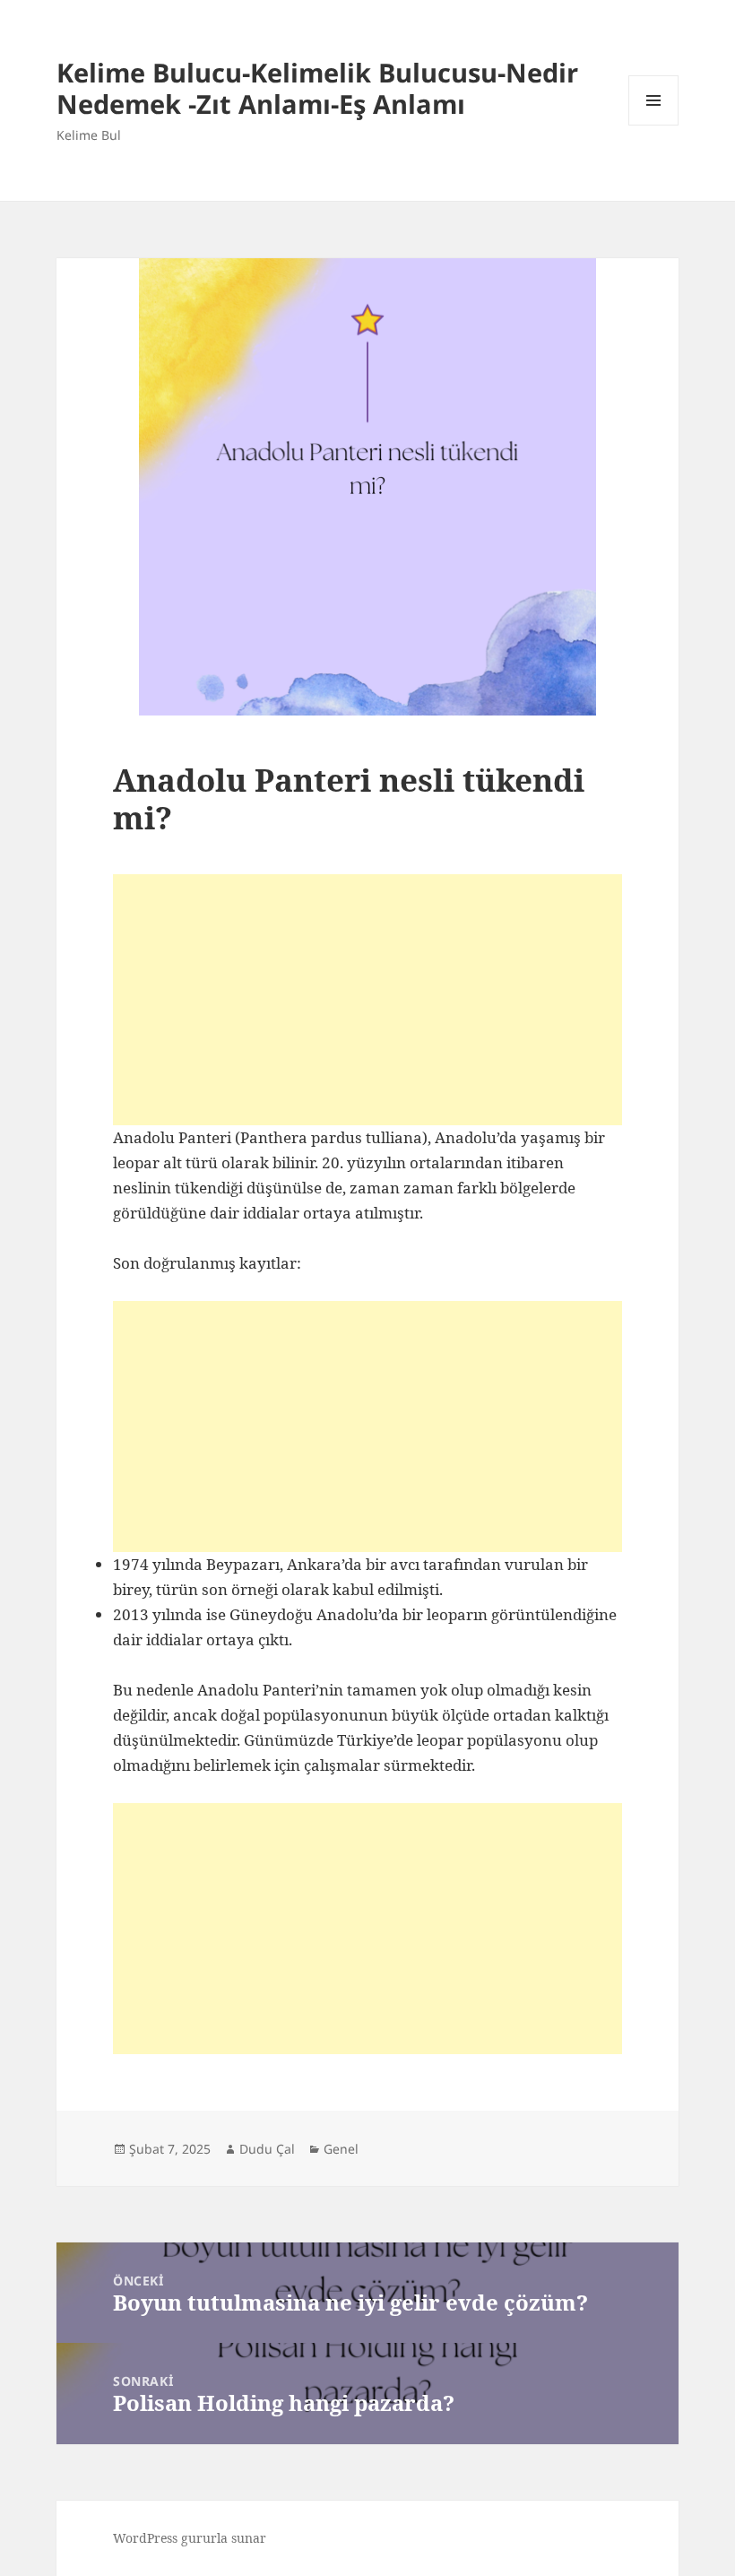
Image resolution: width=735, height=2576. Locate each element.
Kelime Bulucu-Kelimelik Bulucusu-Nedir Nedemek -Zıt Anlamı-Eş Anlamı (317, 88)
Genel (341, 2149)
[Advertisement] (367, 1000)
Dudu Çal (267, 2149)
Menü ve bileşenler (654, 125)
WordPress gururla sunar (190, 2538)
